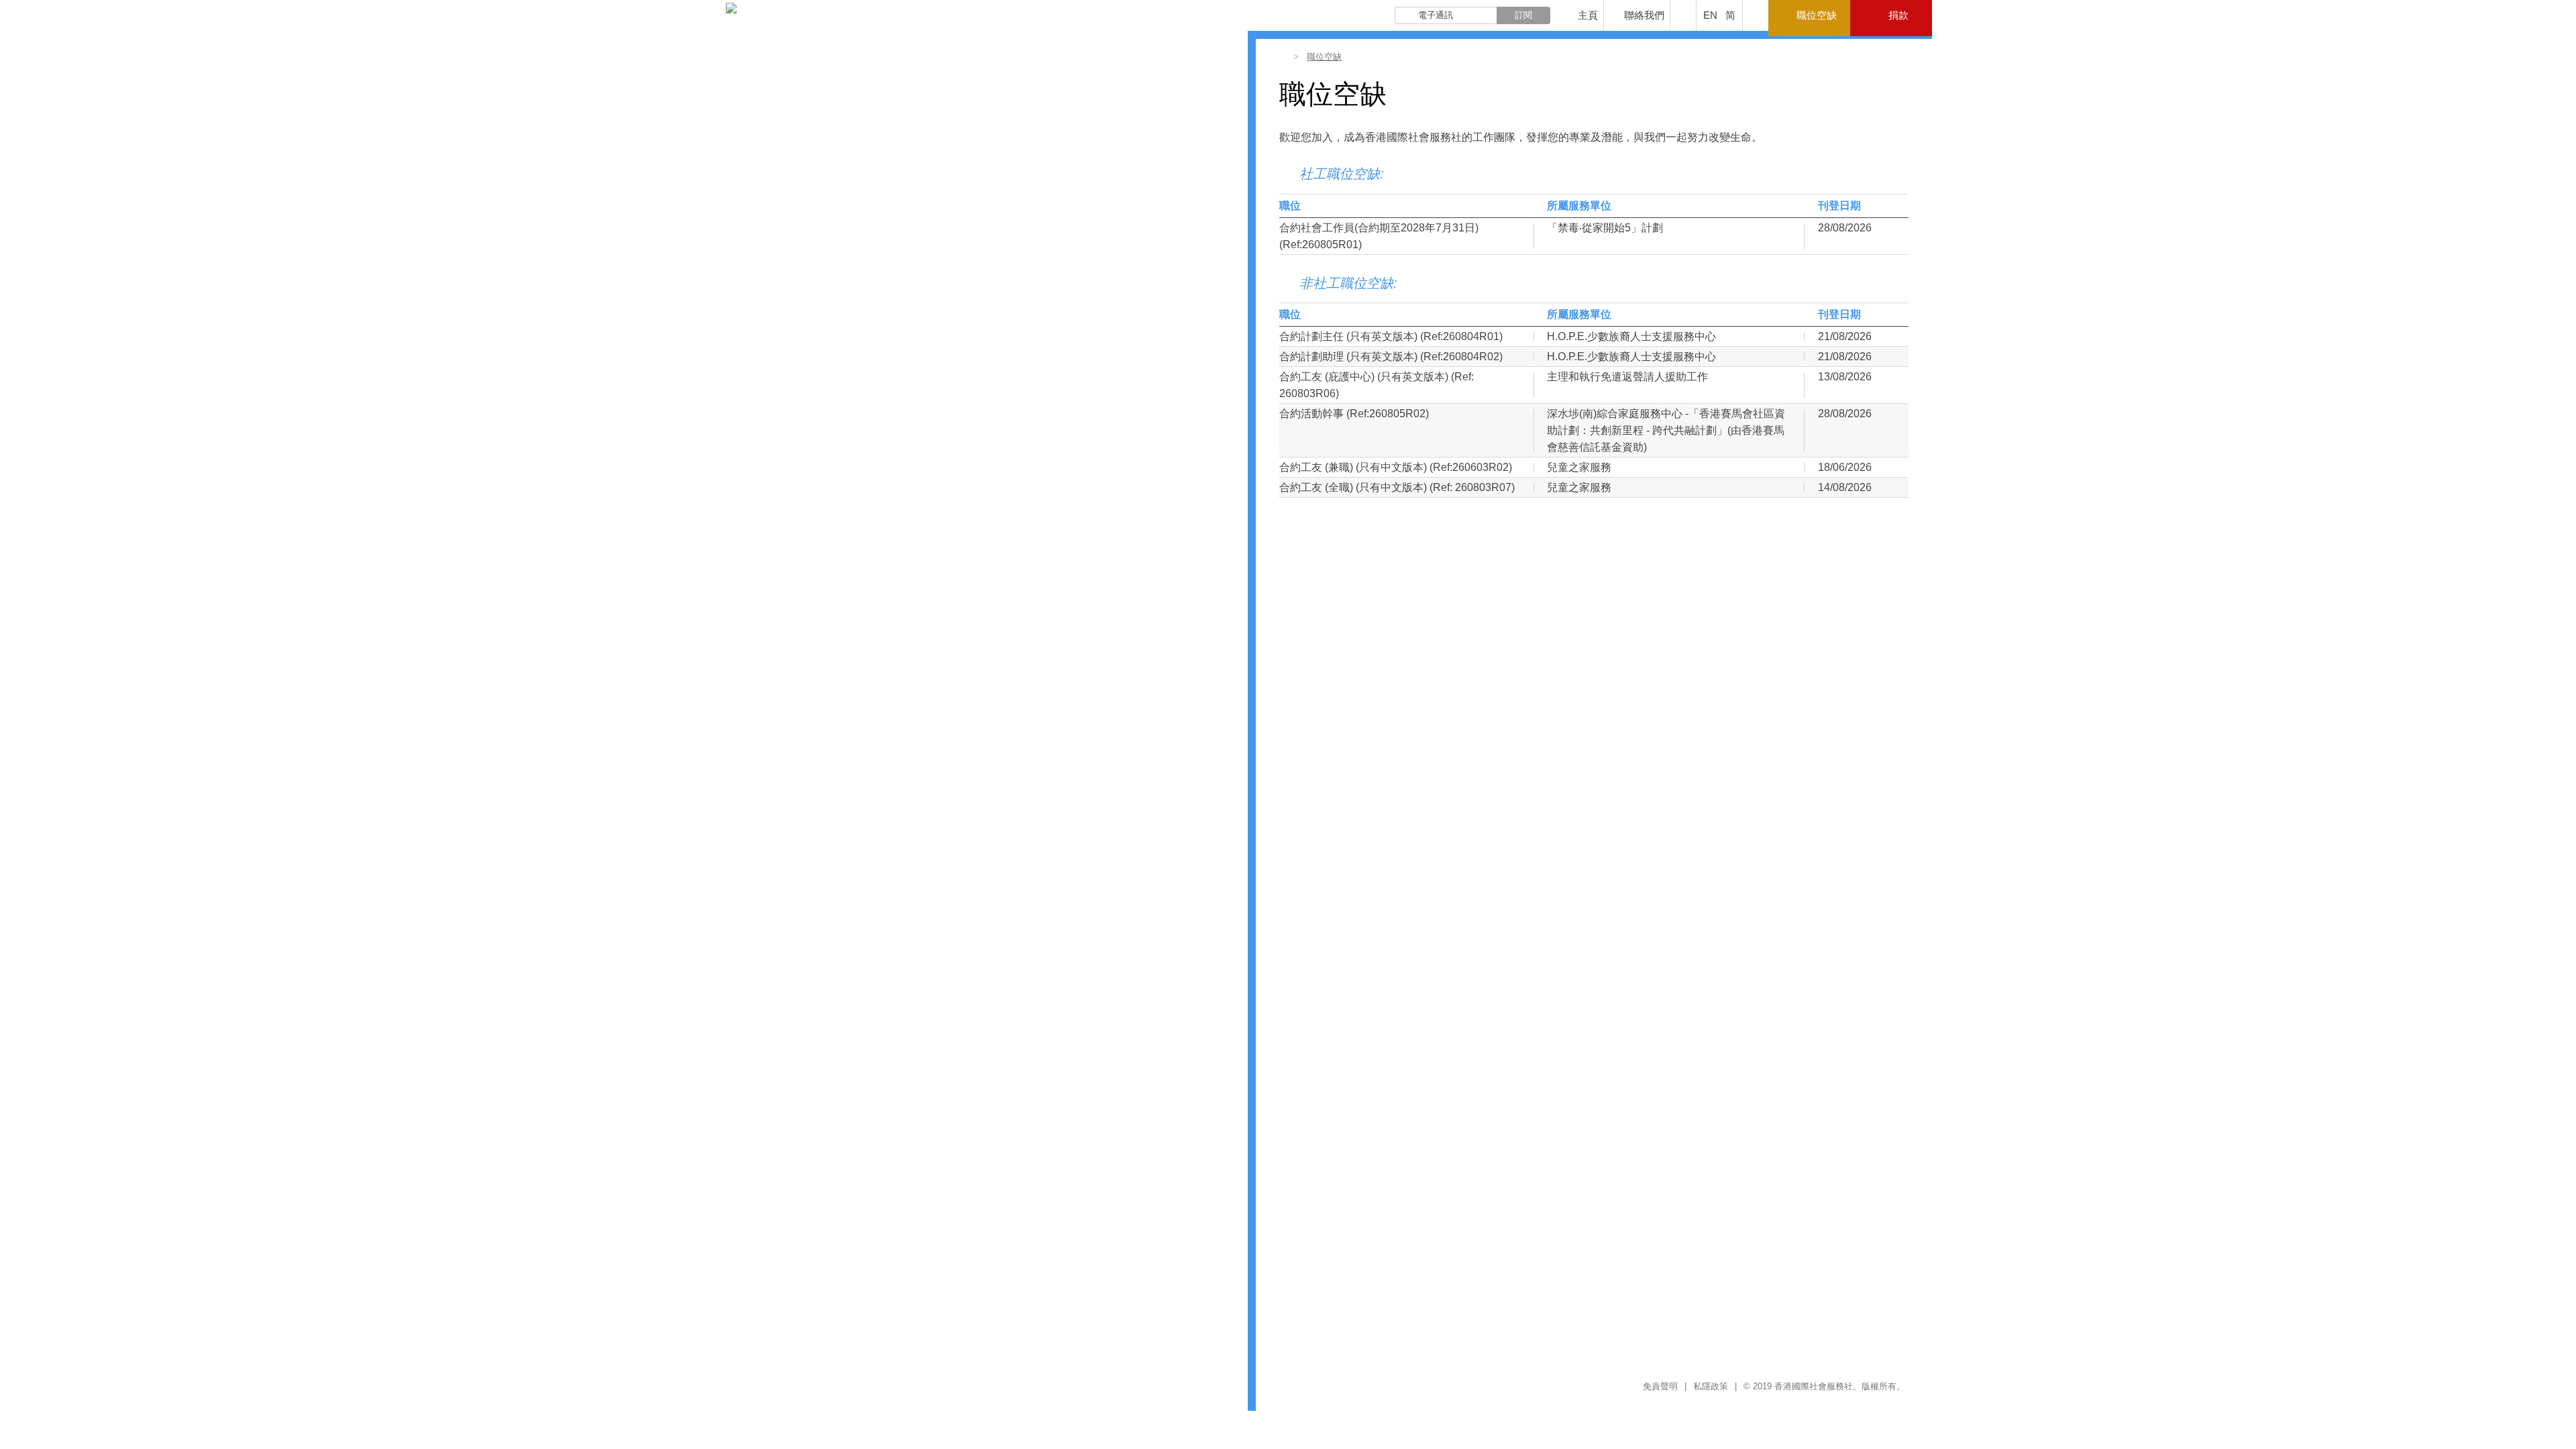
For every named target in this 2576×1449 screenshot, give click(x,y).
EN (1710, 15)
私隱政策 (1711, 1386)
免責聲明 (1660, 1386)
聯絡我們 (1644, 15)
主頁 (1588, 15)
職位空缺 (1817, 15)
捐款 (1898, 15)
